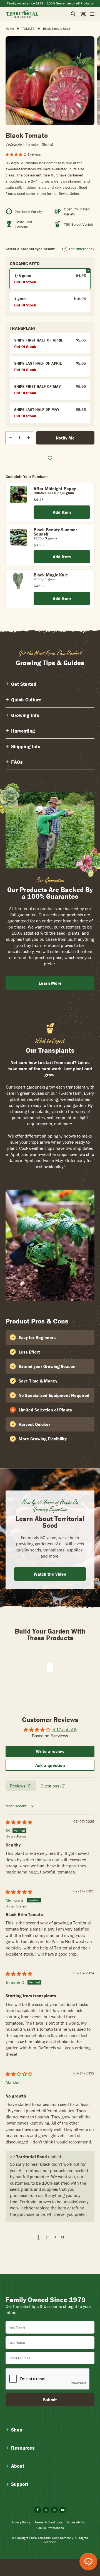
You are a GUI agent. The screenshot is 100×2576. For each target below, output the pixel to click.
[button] (17, 154)
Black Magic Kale (51, 575)
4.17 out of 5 (65, 1730)
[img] (19, 1822)
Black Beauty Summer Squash (55, 532)
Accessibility (76, 2522)
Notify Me (65, 438)
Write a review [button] (50, 1751)
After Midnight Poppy (55, 488)
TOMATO (28, 29)
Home (10, 29)
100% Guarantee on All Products (70, 3)
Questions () (53, 1786)
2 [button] (47, 2237)
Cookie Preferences (50, 2528)
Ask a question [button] (50, 1765)
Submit (50, 2400)
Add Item (62, 512)
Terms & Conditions (49, 2522)
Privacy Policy (21, 2522)
